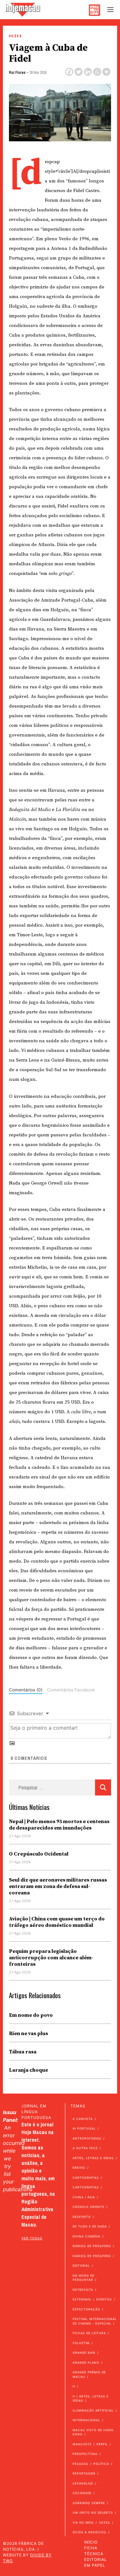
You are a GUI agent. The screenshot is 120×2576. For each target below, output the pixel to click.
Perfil (102, 2444)
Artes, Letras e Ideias (93, 2158)
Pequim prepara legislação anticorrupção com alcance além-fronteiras (51, 1958)
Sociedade (82, 2493)
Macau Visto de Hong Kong (93, 2432)
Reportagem (84, 2473)
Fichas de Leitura (89, 2333)
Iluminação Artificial (93, 2410)
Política (101, 2464)
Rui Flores (17, 73)
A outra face (85, 2148)
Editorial (81, 2266)
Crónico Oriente (88, 2207)
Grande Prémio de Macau (89, 2374)
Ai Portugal (84, 2128)
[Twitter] (79, 72)
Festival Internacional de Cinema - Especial (95, 2321)
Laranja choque (28, 2070)
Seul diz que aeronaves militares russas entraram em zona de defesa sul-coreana (58, 1886)
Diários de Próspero (92, 2246)
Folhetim (81, 2343)
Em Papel (95, 2565)
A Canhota (83, 2119)
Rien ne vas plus (28, 2033)
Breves (79, 2168)
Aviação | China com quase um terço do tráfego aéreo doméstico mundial (57, 1922)
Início (91, 2542)
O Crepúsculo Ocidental (39, 1854)
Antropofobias (87, 2138)
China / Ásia (84, 2197)
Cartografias (86, 2178)
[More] (106, 72)
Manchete (82, 2444)
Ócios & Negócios (89, 2532)
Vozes (16, 36)
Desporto (82, 2217)
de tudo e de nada (90, 2226)
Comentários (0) (26, 1690)
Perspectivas (85, 2454)
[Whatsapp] (97, 72)
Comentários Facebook (71, 1690)
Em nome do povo (31, 2015)
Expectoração (86, 2309)
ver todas (32, 2238)
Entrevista (83, 2290)
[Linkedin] (88, 72)
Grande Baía (84, 2353)
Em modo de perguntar (84, 2278)
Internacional (86, 2420)
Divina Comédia (87, 2236)
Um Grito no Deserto (93, 2513)
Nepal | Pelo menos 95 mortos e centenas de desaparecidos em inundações (59, 1825)
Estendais (82, 2299)
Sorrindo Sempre (89, 2503)
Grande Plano (86, 2363)
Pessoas (80, 2464)
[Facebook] (69, 72)
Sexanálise (83, 2483)
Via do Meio (83, 2523)
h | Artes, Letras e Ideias (91, 2399)
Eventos (104, 2299)
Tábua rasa (23, 2052)
